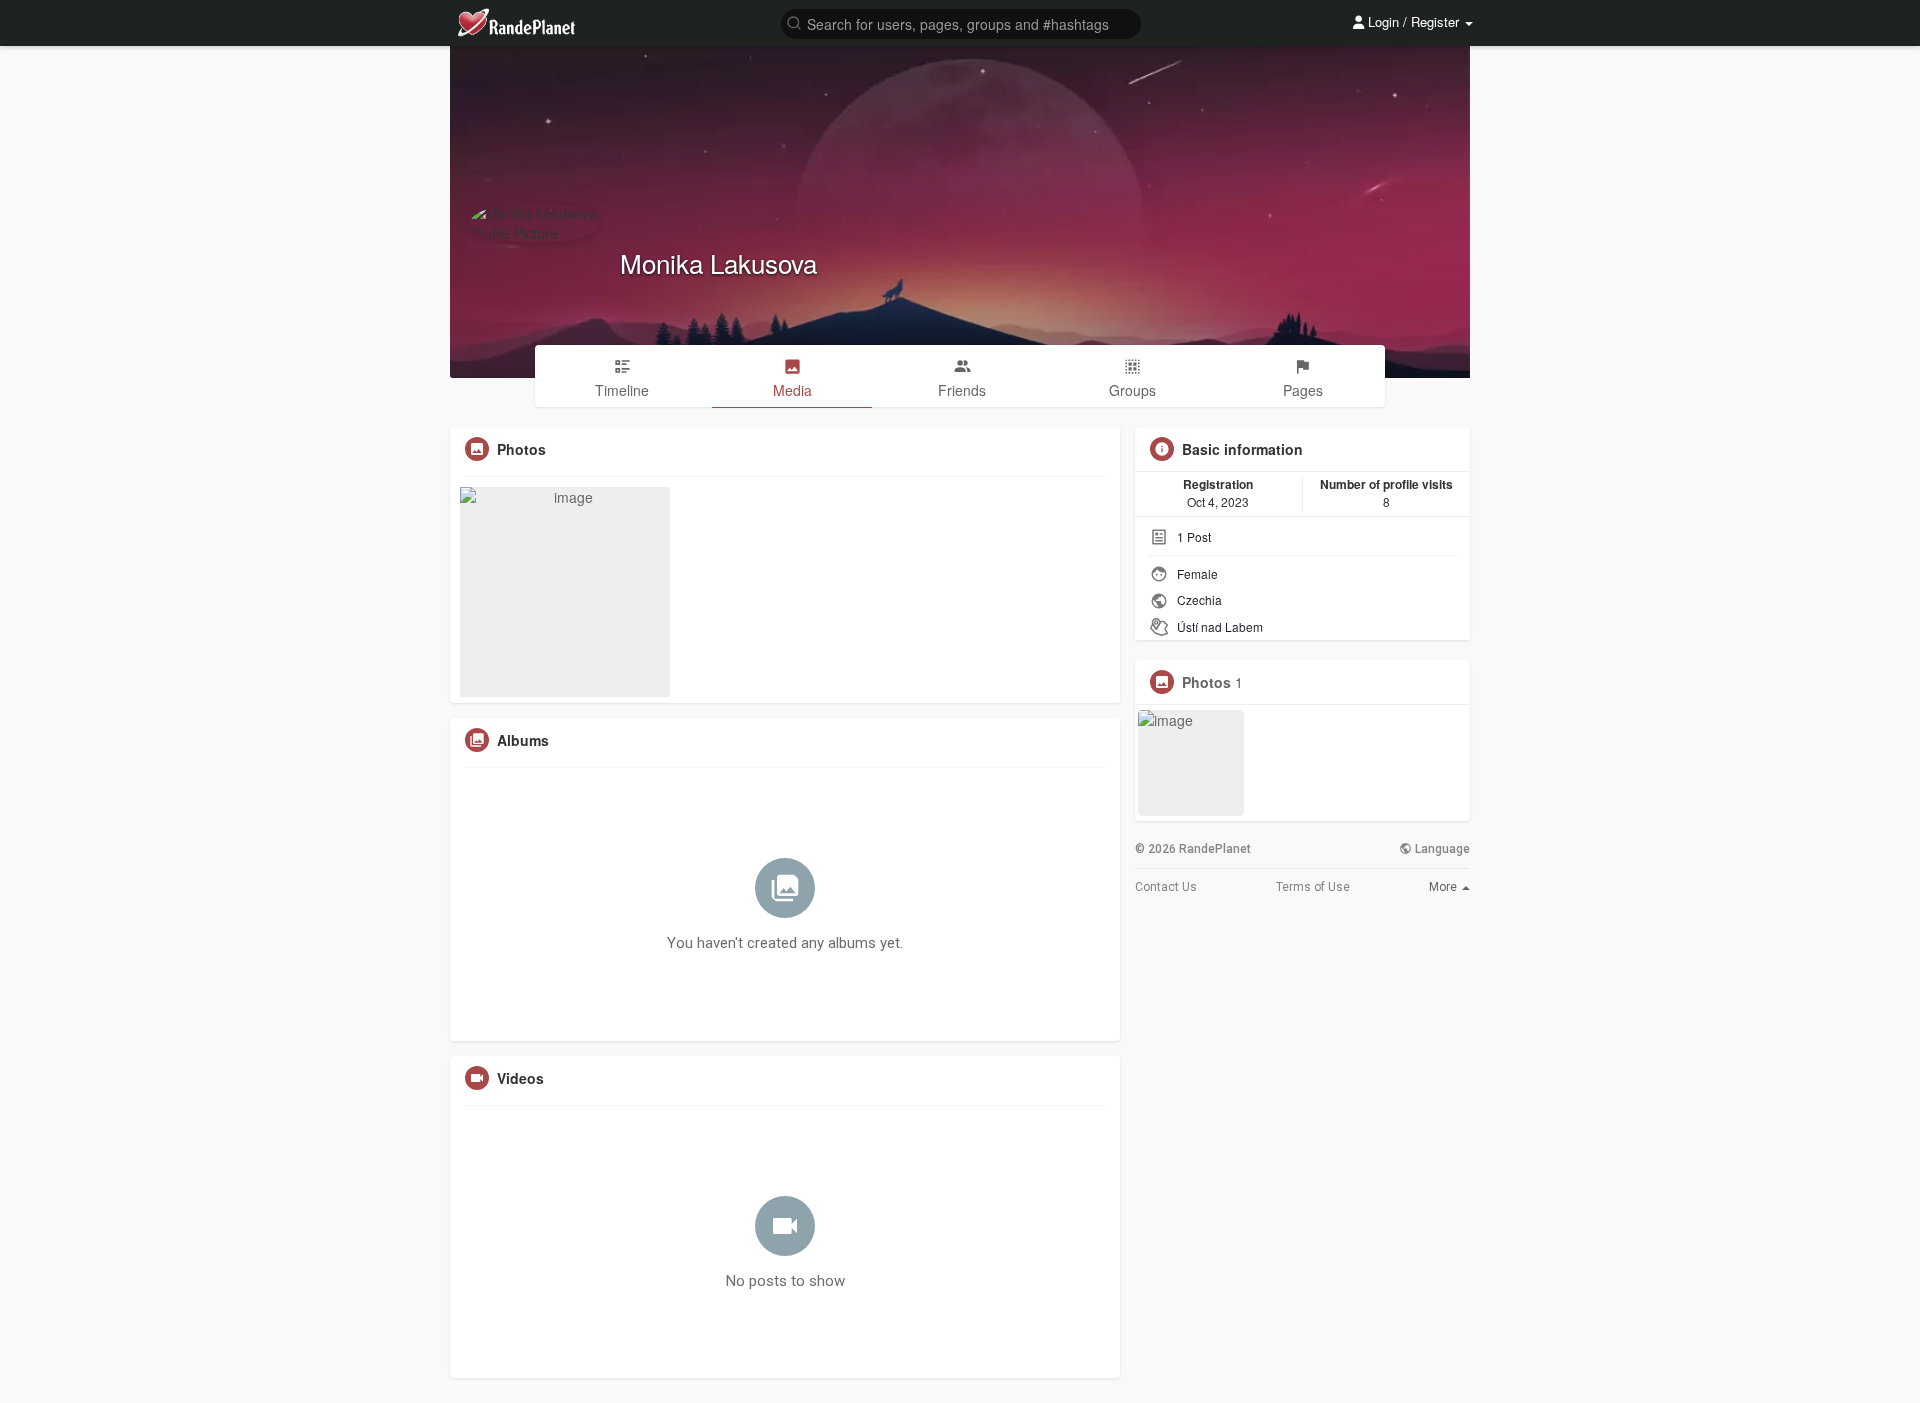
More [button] (1444, 887)
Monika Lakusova (718, 262)
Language (1441, 849)
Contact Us (1166, 887)
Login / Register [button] (1413, 21)
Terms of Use (1313, 887)
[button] (961, 22)
